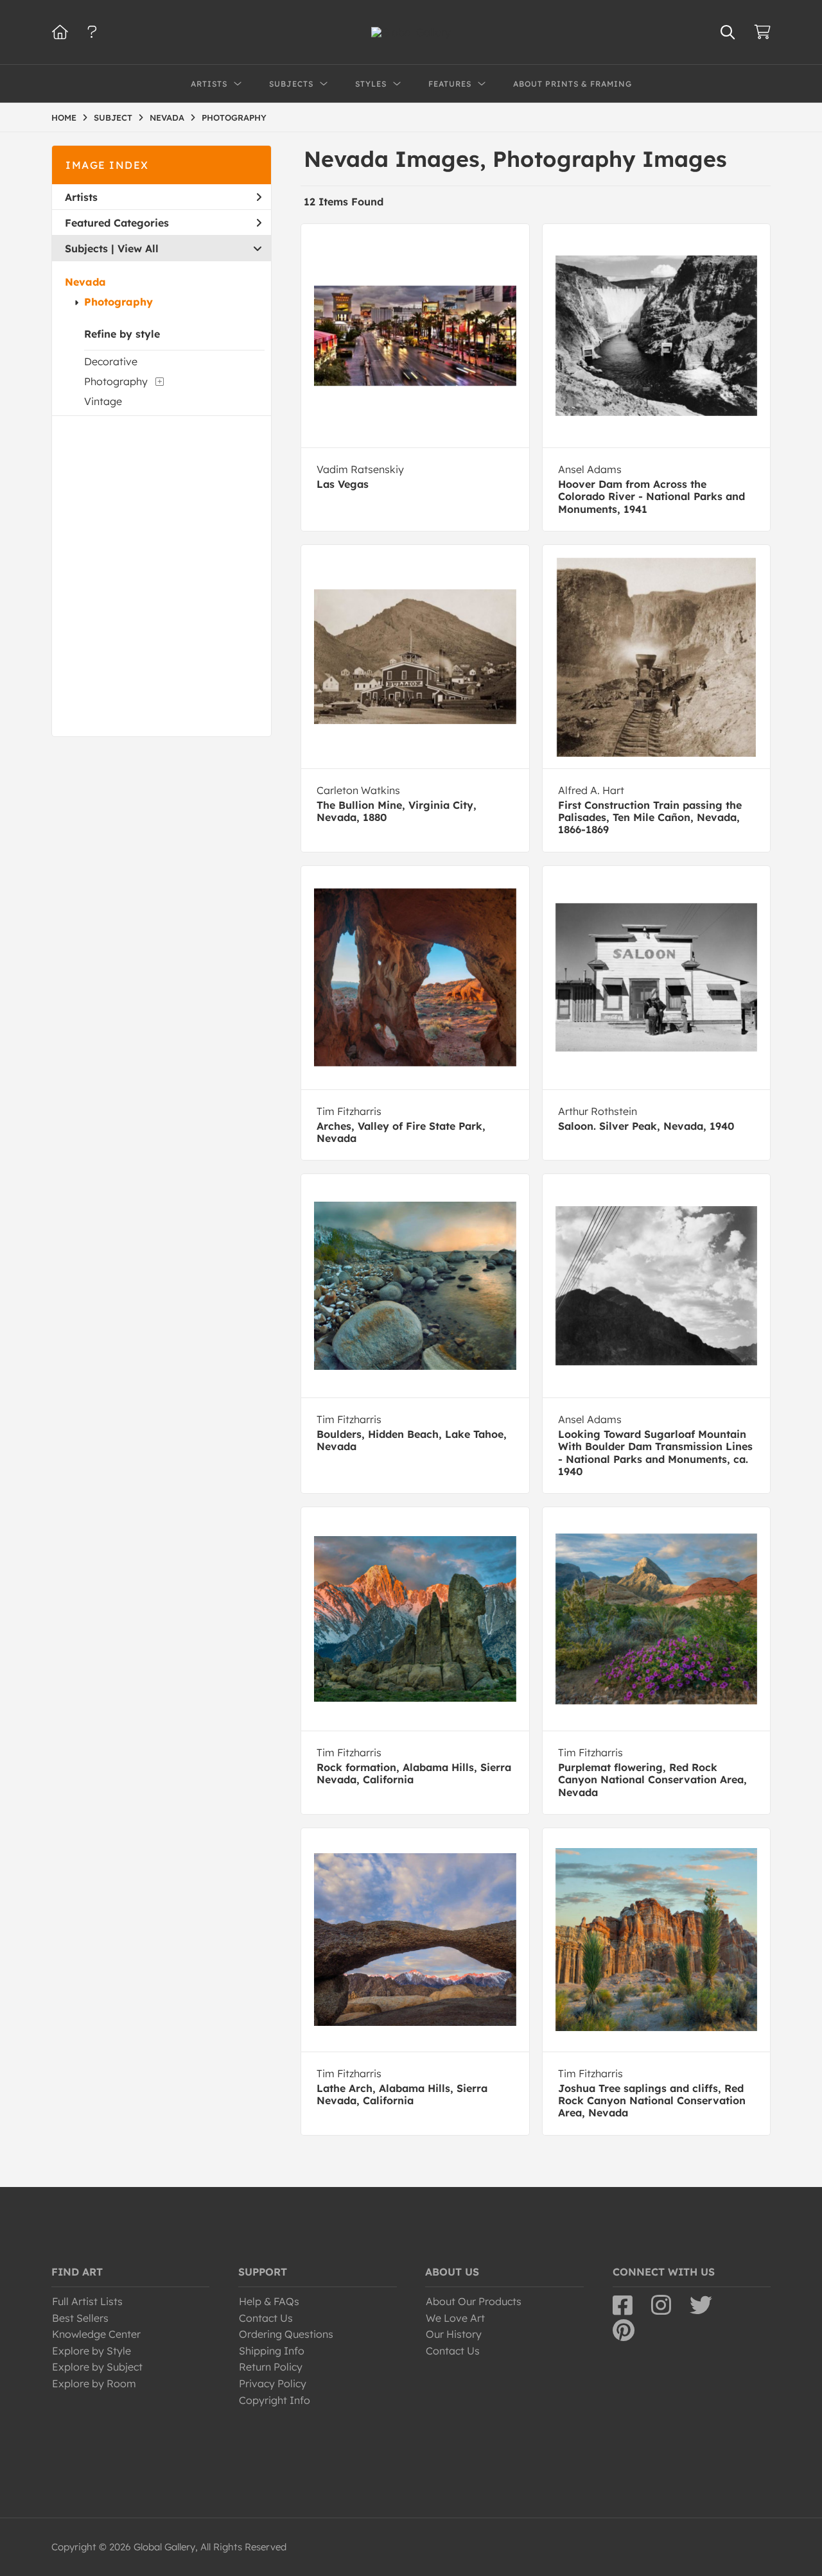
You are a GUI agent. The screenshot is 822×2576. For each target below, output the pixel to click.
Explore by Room (94, 2383)
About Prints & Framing (573, 84)
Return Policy (271, 2367)
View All (138, 248)
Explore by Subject (97, 2367)
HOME (64, 117)
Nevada (85, 282)
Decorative (111, 361)
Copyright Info (275, 2400)
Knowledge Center (96, 2334)
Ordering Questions (286, 2334)
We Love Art (455, 2318)
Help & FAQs (269, 2301)
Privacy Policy (273, 2383)
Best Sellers (80, 2318)
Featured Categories (117, 223)
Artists (81, 197)
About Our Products (474, 2301)
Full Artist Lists (87, 2301)
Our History (454, 2334)
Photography (118, 302)
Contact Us (266, 2318)
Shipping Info (272, 2351)
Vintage (103, 401)
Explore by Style (92, 2351)
